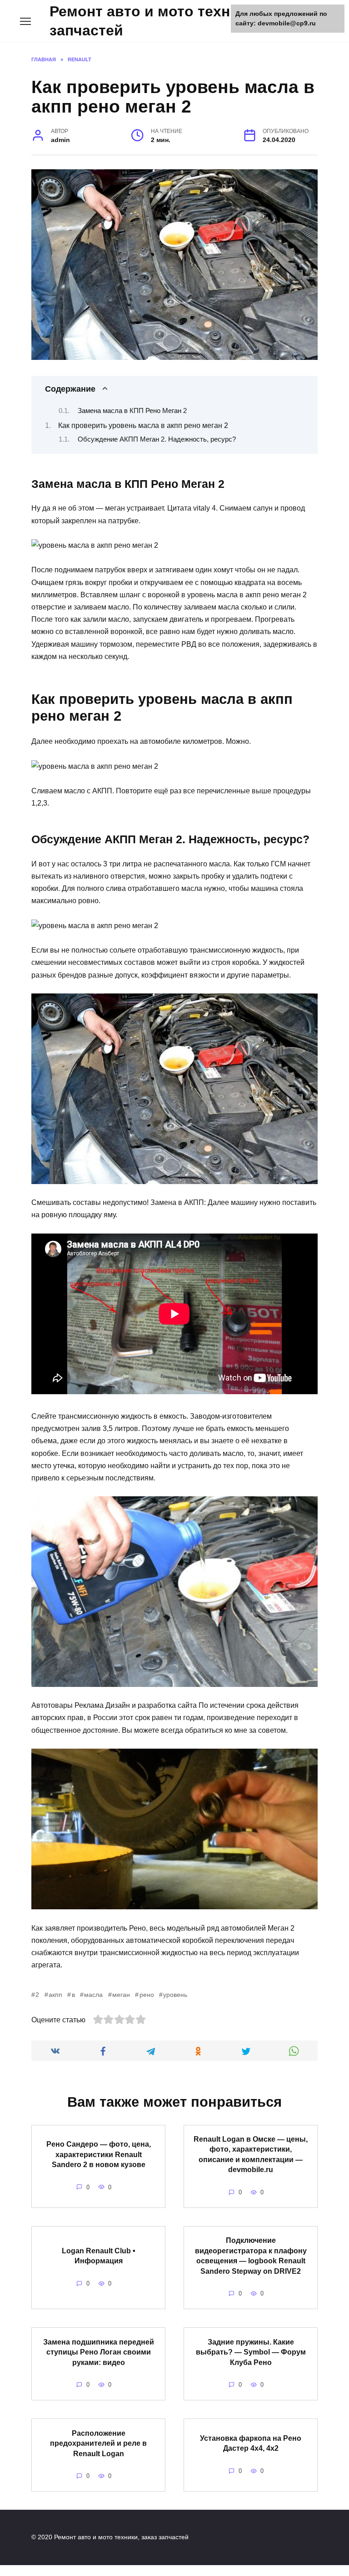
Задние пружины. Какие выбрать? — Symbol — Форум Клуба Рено (251, 2352)
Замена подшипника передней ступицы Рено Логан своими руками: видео (99, 2352)
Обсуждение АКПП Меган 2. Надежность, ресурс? (157, 439)
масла (93, 1995)
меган (121, 1995)
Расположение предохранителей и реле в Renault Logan (98, 2443)
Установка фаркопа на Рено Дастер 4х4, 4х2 (251, 2443)
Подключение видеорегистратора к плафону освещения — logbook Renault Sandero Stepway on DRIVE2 (251, 2256)
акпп (55, 1995)
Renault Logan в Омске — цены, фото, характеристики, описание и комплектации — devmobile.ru (251, 2154)
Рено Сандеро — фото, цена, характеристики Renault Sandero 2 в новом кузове (99, 2154)
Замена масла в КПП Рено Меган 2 (132, 411)
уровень (175, 1995)
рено (147, 1995)
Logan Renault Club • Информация (99, 2255)
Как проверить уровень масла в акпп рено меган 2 (143, 425)
